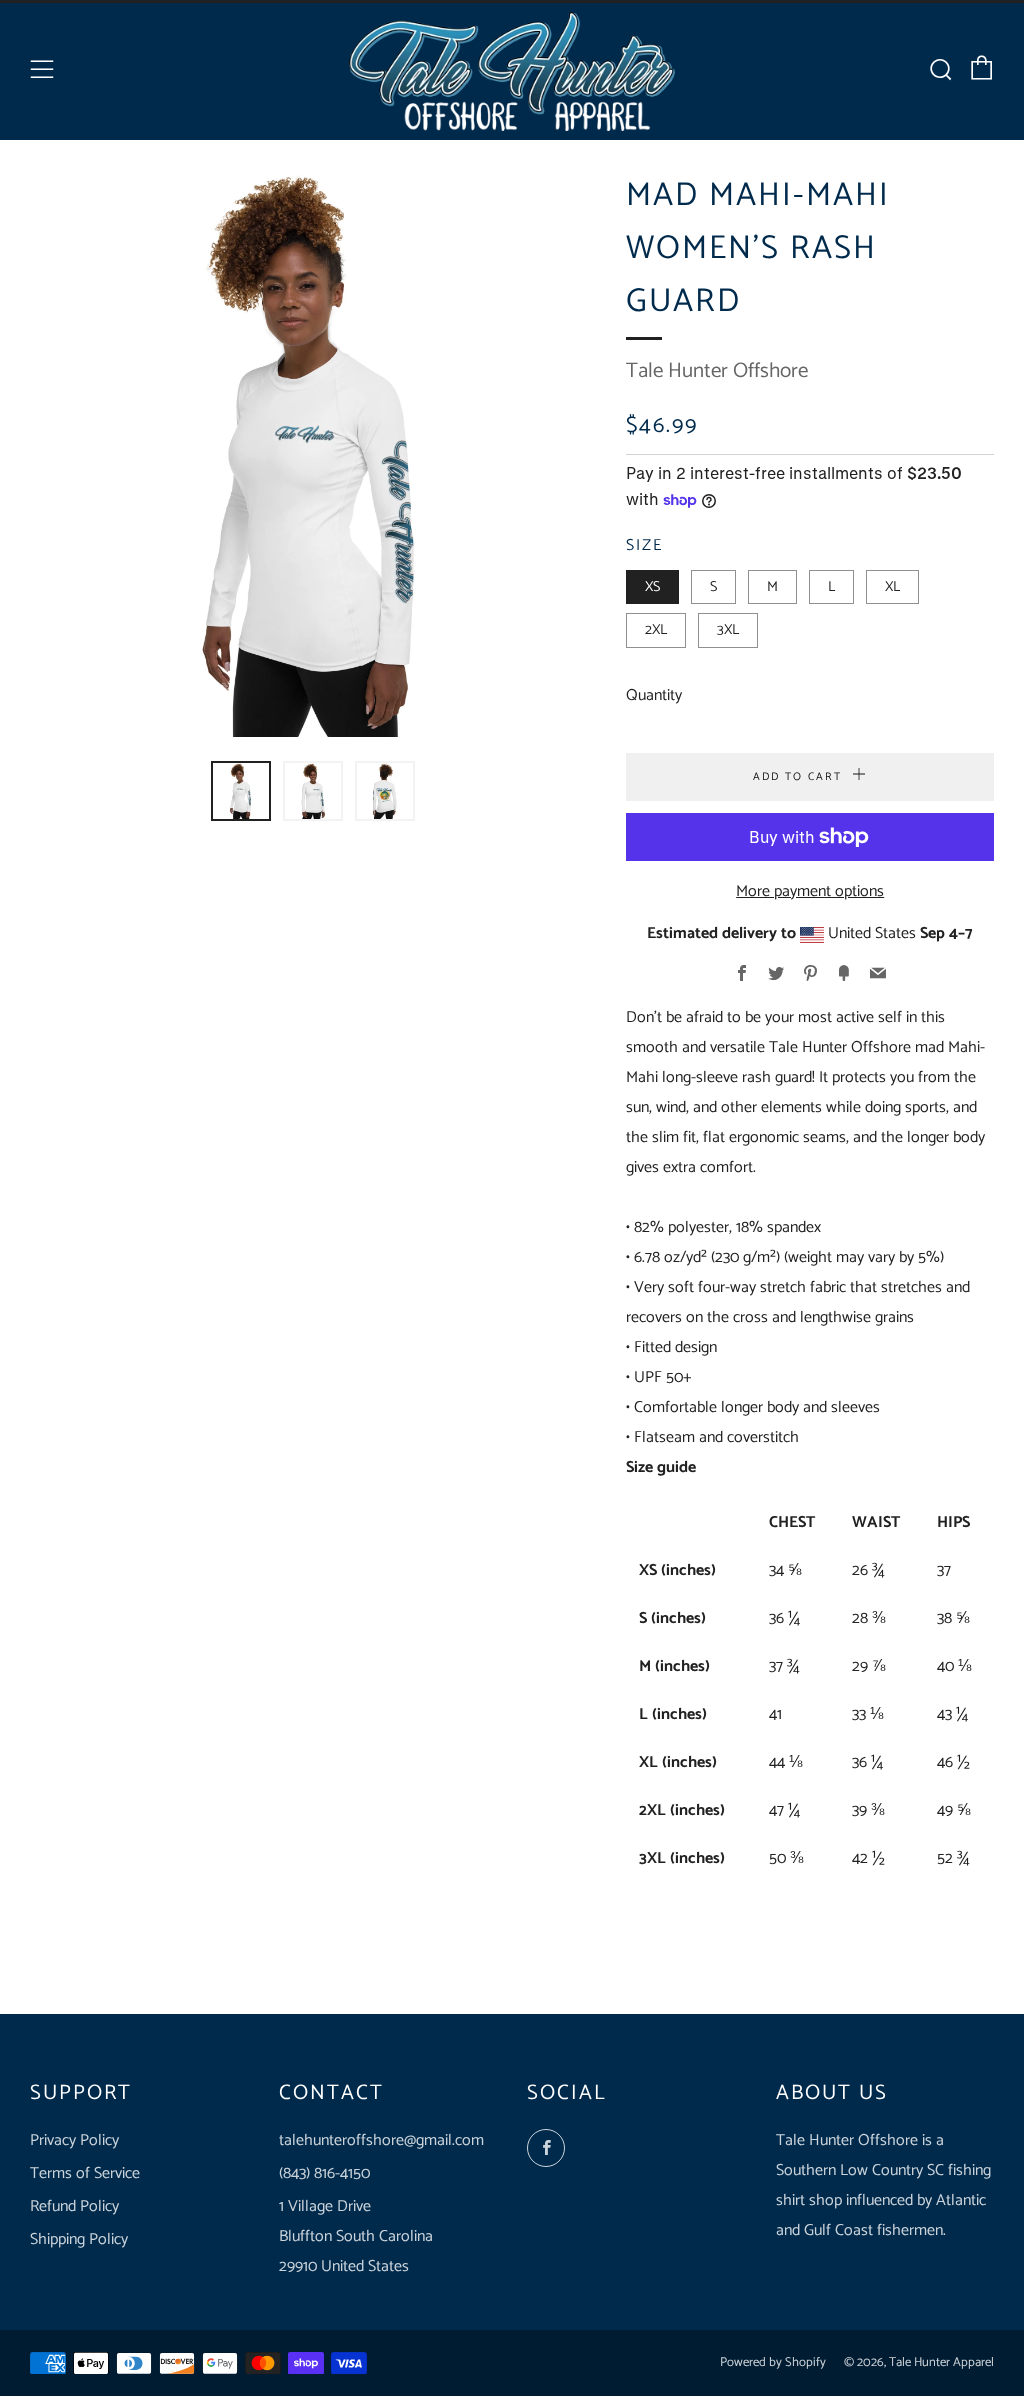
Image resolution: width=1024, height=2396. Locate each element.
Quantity (654, 695)
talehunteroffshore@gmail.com (381, 2140)
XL (892, 587)
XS (652, 587)
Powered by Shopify (773, 2362)
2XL (656, 630)
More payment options (810, 891)
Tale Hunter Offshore (717, 371)
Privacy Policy (74, 2140)
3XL (728, 630)
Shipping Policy (79, 2239)
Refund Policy (74, 2206)
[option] (313, 453)
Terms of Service (85, 2173)
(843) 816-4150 (324, 2173)
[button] (241, 791)
